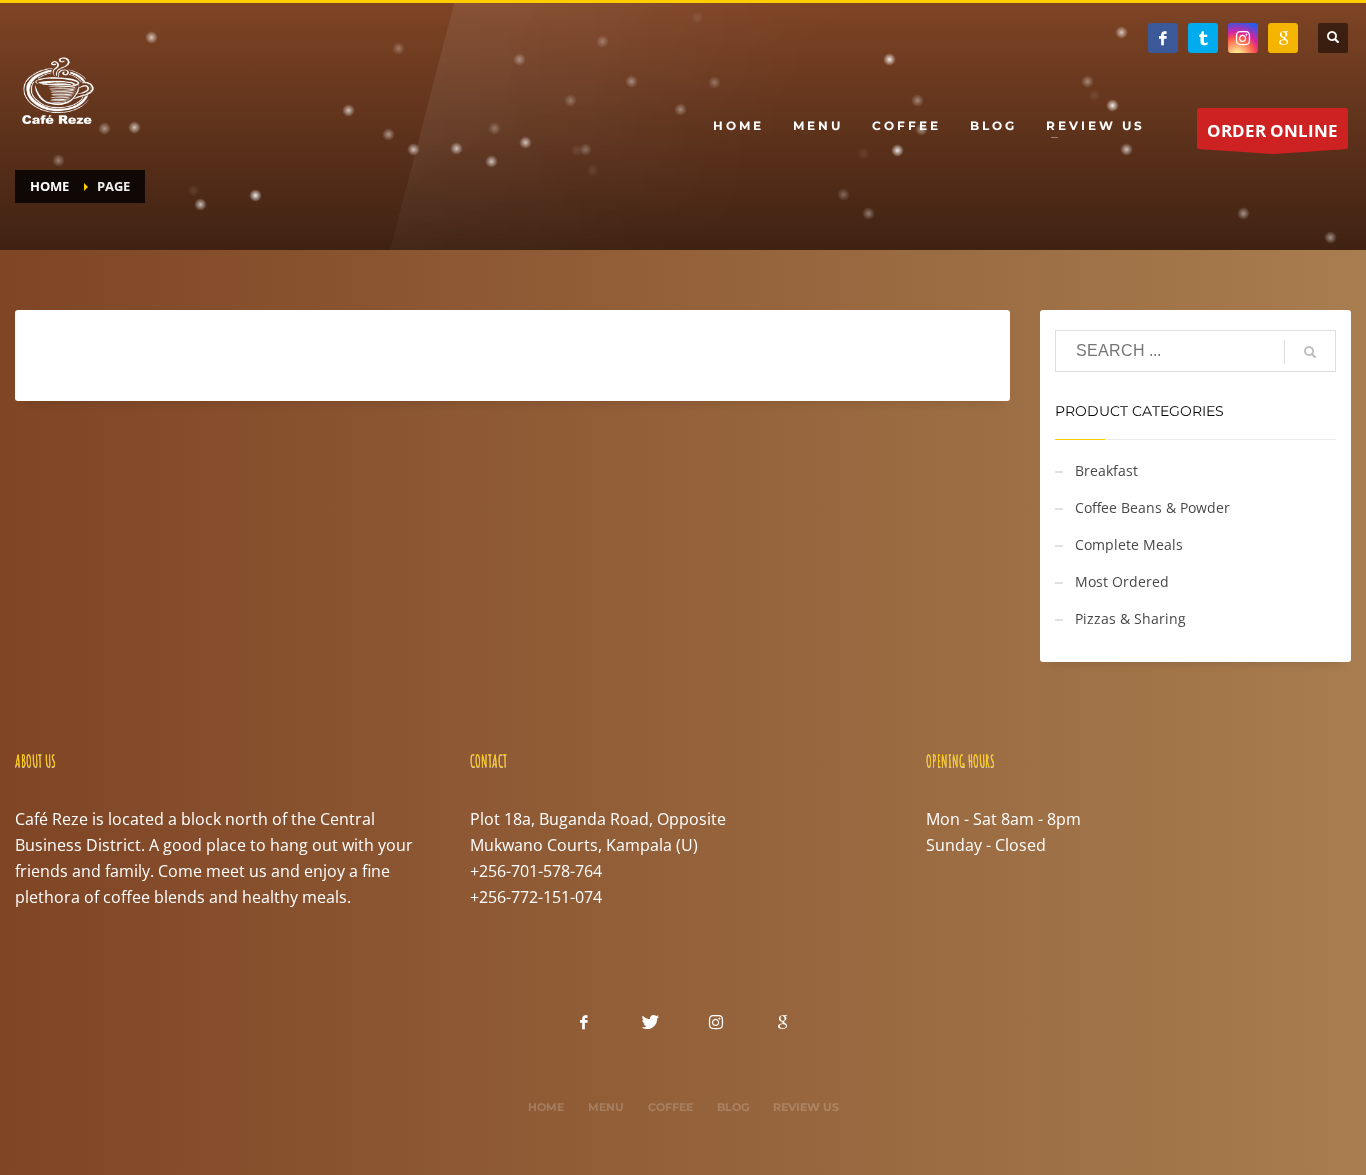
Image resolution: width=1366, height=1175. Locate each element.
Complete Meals (1129, 544)
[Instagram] (1243, 38)
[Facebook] (1163, 38)
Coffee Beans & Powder (1152, 507)
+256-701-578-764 (536, 871)
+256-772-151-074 (536, 897)
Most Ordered (1122, 581)
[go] (1310, 352)
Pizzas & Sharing (1130, 618)
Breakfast (1106, 470)
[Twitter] (1203, 38)
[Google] (1283, 38)
